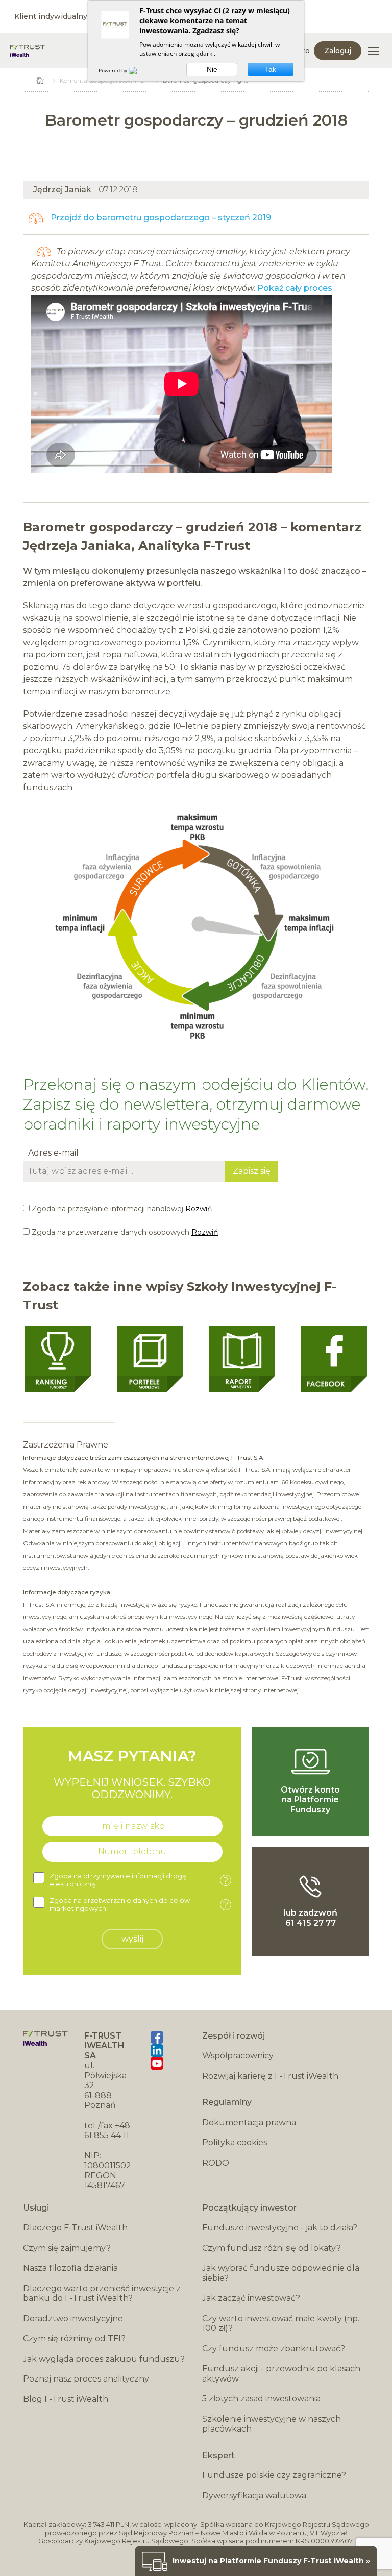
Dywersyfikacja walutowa (254, 2496)
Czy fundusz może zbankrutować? (274, 2349)
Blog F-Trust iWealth (66, 2399)
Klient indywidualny (51, 16)
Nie (212, 69)
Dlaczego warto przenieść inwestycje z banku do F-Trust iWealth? (102, 2293)
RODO (216, 2163)
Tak (271, 69)
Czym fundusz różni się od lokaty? (272, 2248)
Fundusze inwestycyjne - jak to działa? (280, 2228)
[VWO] (139, 70)
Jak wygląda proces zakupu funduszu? (104, 2359)
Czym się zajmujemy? (67, 2248)
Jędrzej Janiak (62, 190)
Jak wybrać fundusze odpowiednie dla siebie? (281, 2273)
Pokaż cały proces (295, 288)
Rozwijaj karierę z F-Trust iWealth (270, 2076)
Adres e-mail (53, 1153)
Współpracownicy (238, 2056)
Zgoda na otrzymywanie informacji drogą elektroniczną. (139, 1880)
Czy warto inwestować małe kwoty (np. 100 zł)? (281, 2324)
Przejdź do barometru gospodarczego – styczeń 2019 (160, 218)
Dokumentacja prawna (249, 2123)
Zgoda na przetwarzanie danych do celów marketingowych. (139, 1905)
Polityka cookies (235, 2142)
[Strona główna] (28, 51)
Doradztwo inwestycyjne (73, 2319)
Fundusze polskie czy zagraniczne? (274, 2475)
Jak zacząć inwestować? (251, 2298)
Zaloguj (338, 51)
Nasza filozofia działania (70, 2268)
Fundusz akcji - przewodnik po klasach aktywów (281, 2374)
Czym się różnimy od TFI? (74, 2338)
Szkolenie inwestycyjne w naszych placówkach (272, 2424)
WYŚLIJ (132, 1939)
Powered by (114, 70)
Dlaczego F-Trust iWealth (75, 2228)
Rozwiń (199, 1209)
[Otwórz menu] (374, 51)
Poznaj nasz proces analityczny (86, 2379)
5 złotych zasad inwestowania (261, 2399)
